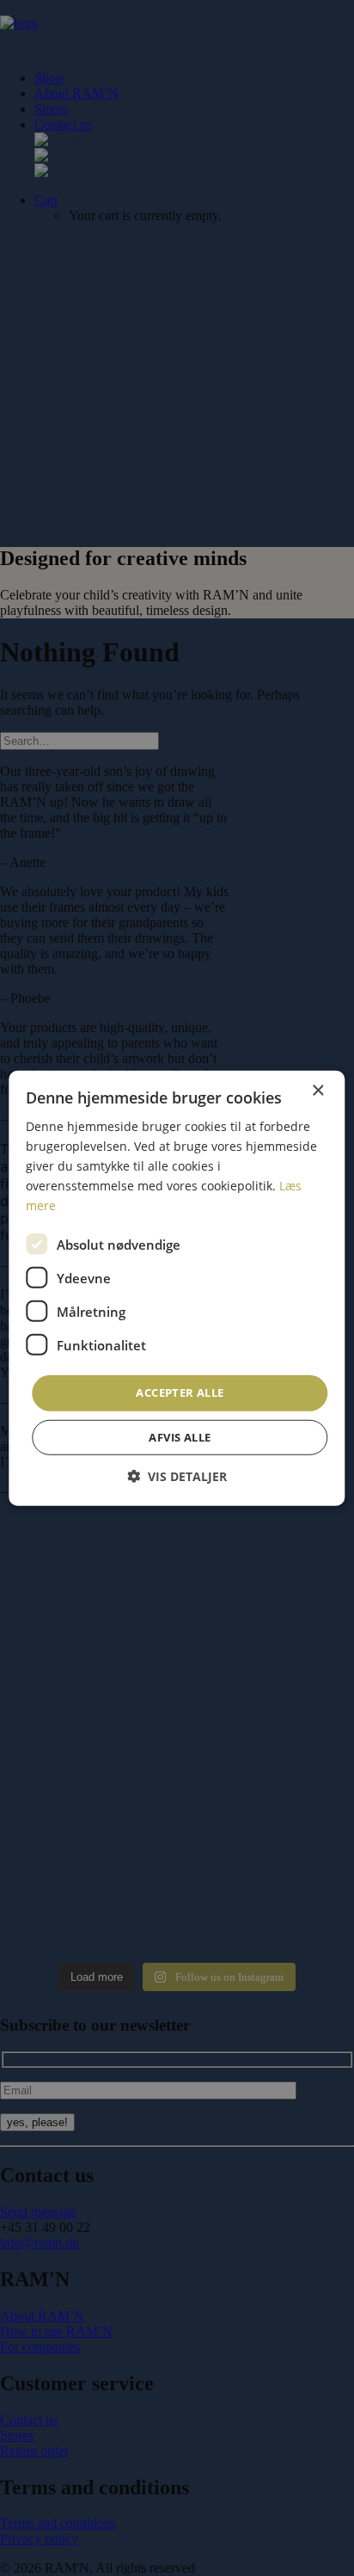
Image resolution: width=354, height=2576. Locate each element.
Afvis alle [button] (180, 1437)
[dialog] (177, 1288)
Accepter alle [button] (180, 1393)
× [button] (317, 1090)
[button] (177, 1476)
